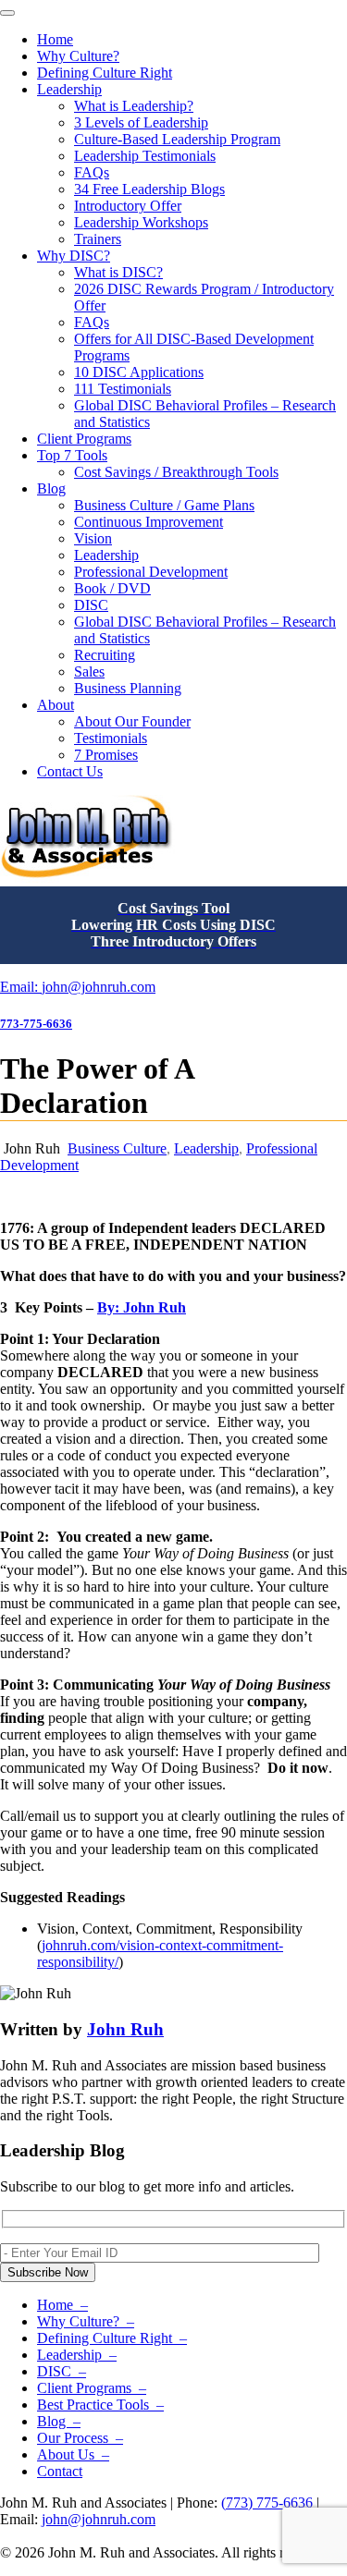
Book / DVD (112, 588)
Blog (51, 488)
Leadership (69, 89)
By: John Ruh (142, 1307)
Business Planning (128, 688)
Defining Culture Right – (112, 2338)
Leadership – (77, 2355)
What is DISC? (118, 272)
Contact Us (70, 771)
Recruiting (105, 655)
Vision (93, 538)
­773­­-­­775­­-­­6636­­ (36, 1024)
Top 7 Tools (72, 455)
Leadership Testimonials (145, 156)
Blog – (59, 2421)
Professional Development (151, 572)
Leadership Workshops (141, 222)
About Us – (73, 2454)
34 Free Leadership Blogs (149, 189)
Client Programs (84, 439)
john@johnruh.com (99, 987)
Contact (60, 2471)
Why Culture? (78, 56)
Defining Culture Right (105, 73)
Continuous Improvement (149, 522)
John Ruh (125, 2029)
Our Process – (80, 2438)
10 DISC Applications (139, 372)
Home (55, 39)
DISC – (62, 2371)
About (56, 705)
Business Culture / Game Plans (164, 505)
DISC (91, 605)
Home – (62, 2305)
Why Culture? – (86, 2321)
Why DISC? (74, 256)
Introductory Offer (128, 206)
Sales (89, 671)
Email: (21, 987)
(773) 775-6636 (267, 2503)
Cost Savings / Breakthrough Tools (176, 472)
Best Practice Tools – (100, 2405)
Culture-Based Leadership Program (177, 139)
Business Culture (117, 1148)
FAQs (92, 172)
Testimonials (111, 738)
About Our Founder (132, 721)
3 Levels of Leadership (141, 122)
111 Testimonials (123, 389)
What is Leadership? (134, 106)
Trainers (98, 239)
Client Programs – (92, 2388)
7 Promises (106, 755)
